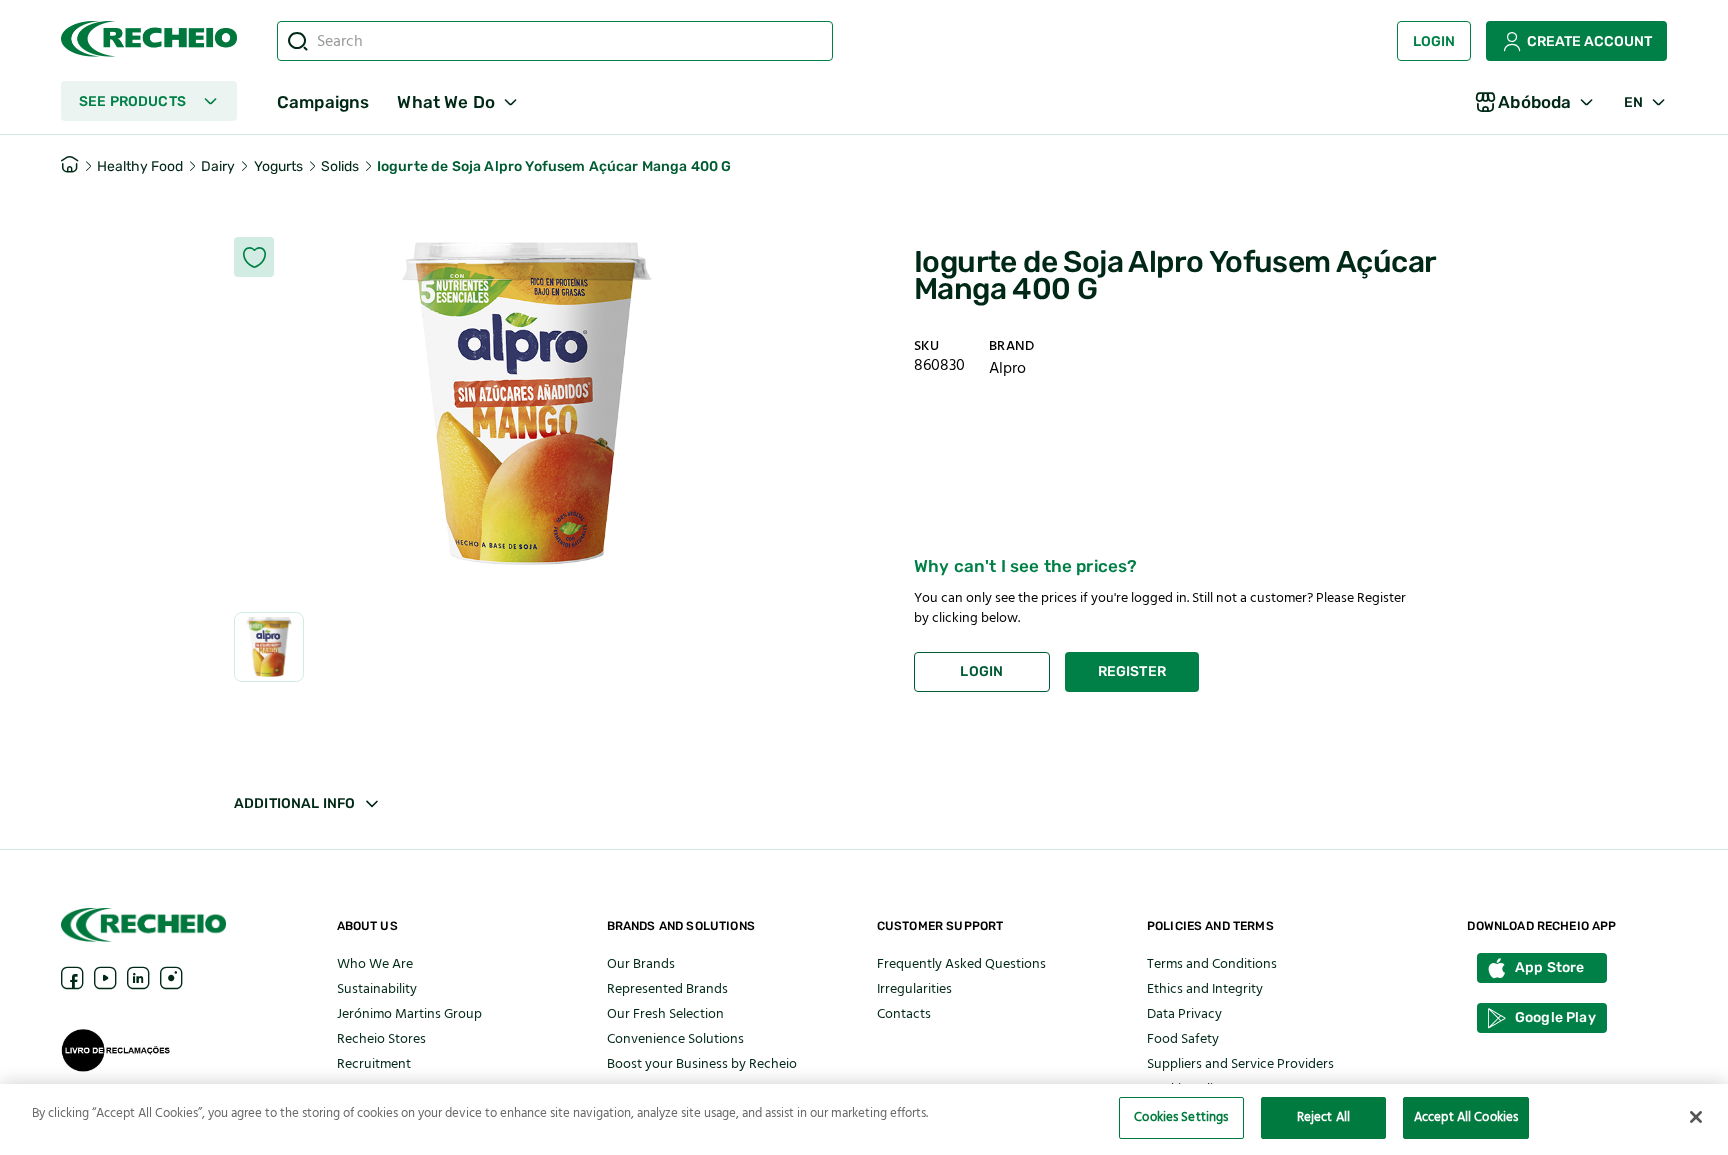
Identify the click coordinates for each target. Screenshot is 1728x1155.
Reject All (1323, 1117)
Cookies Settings (1181, 1117)
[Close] (1696, 1117)
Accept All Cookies (1466, 1117)
